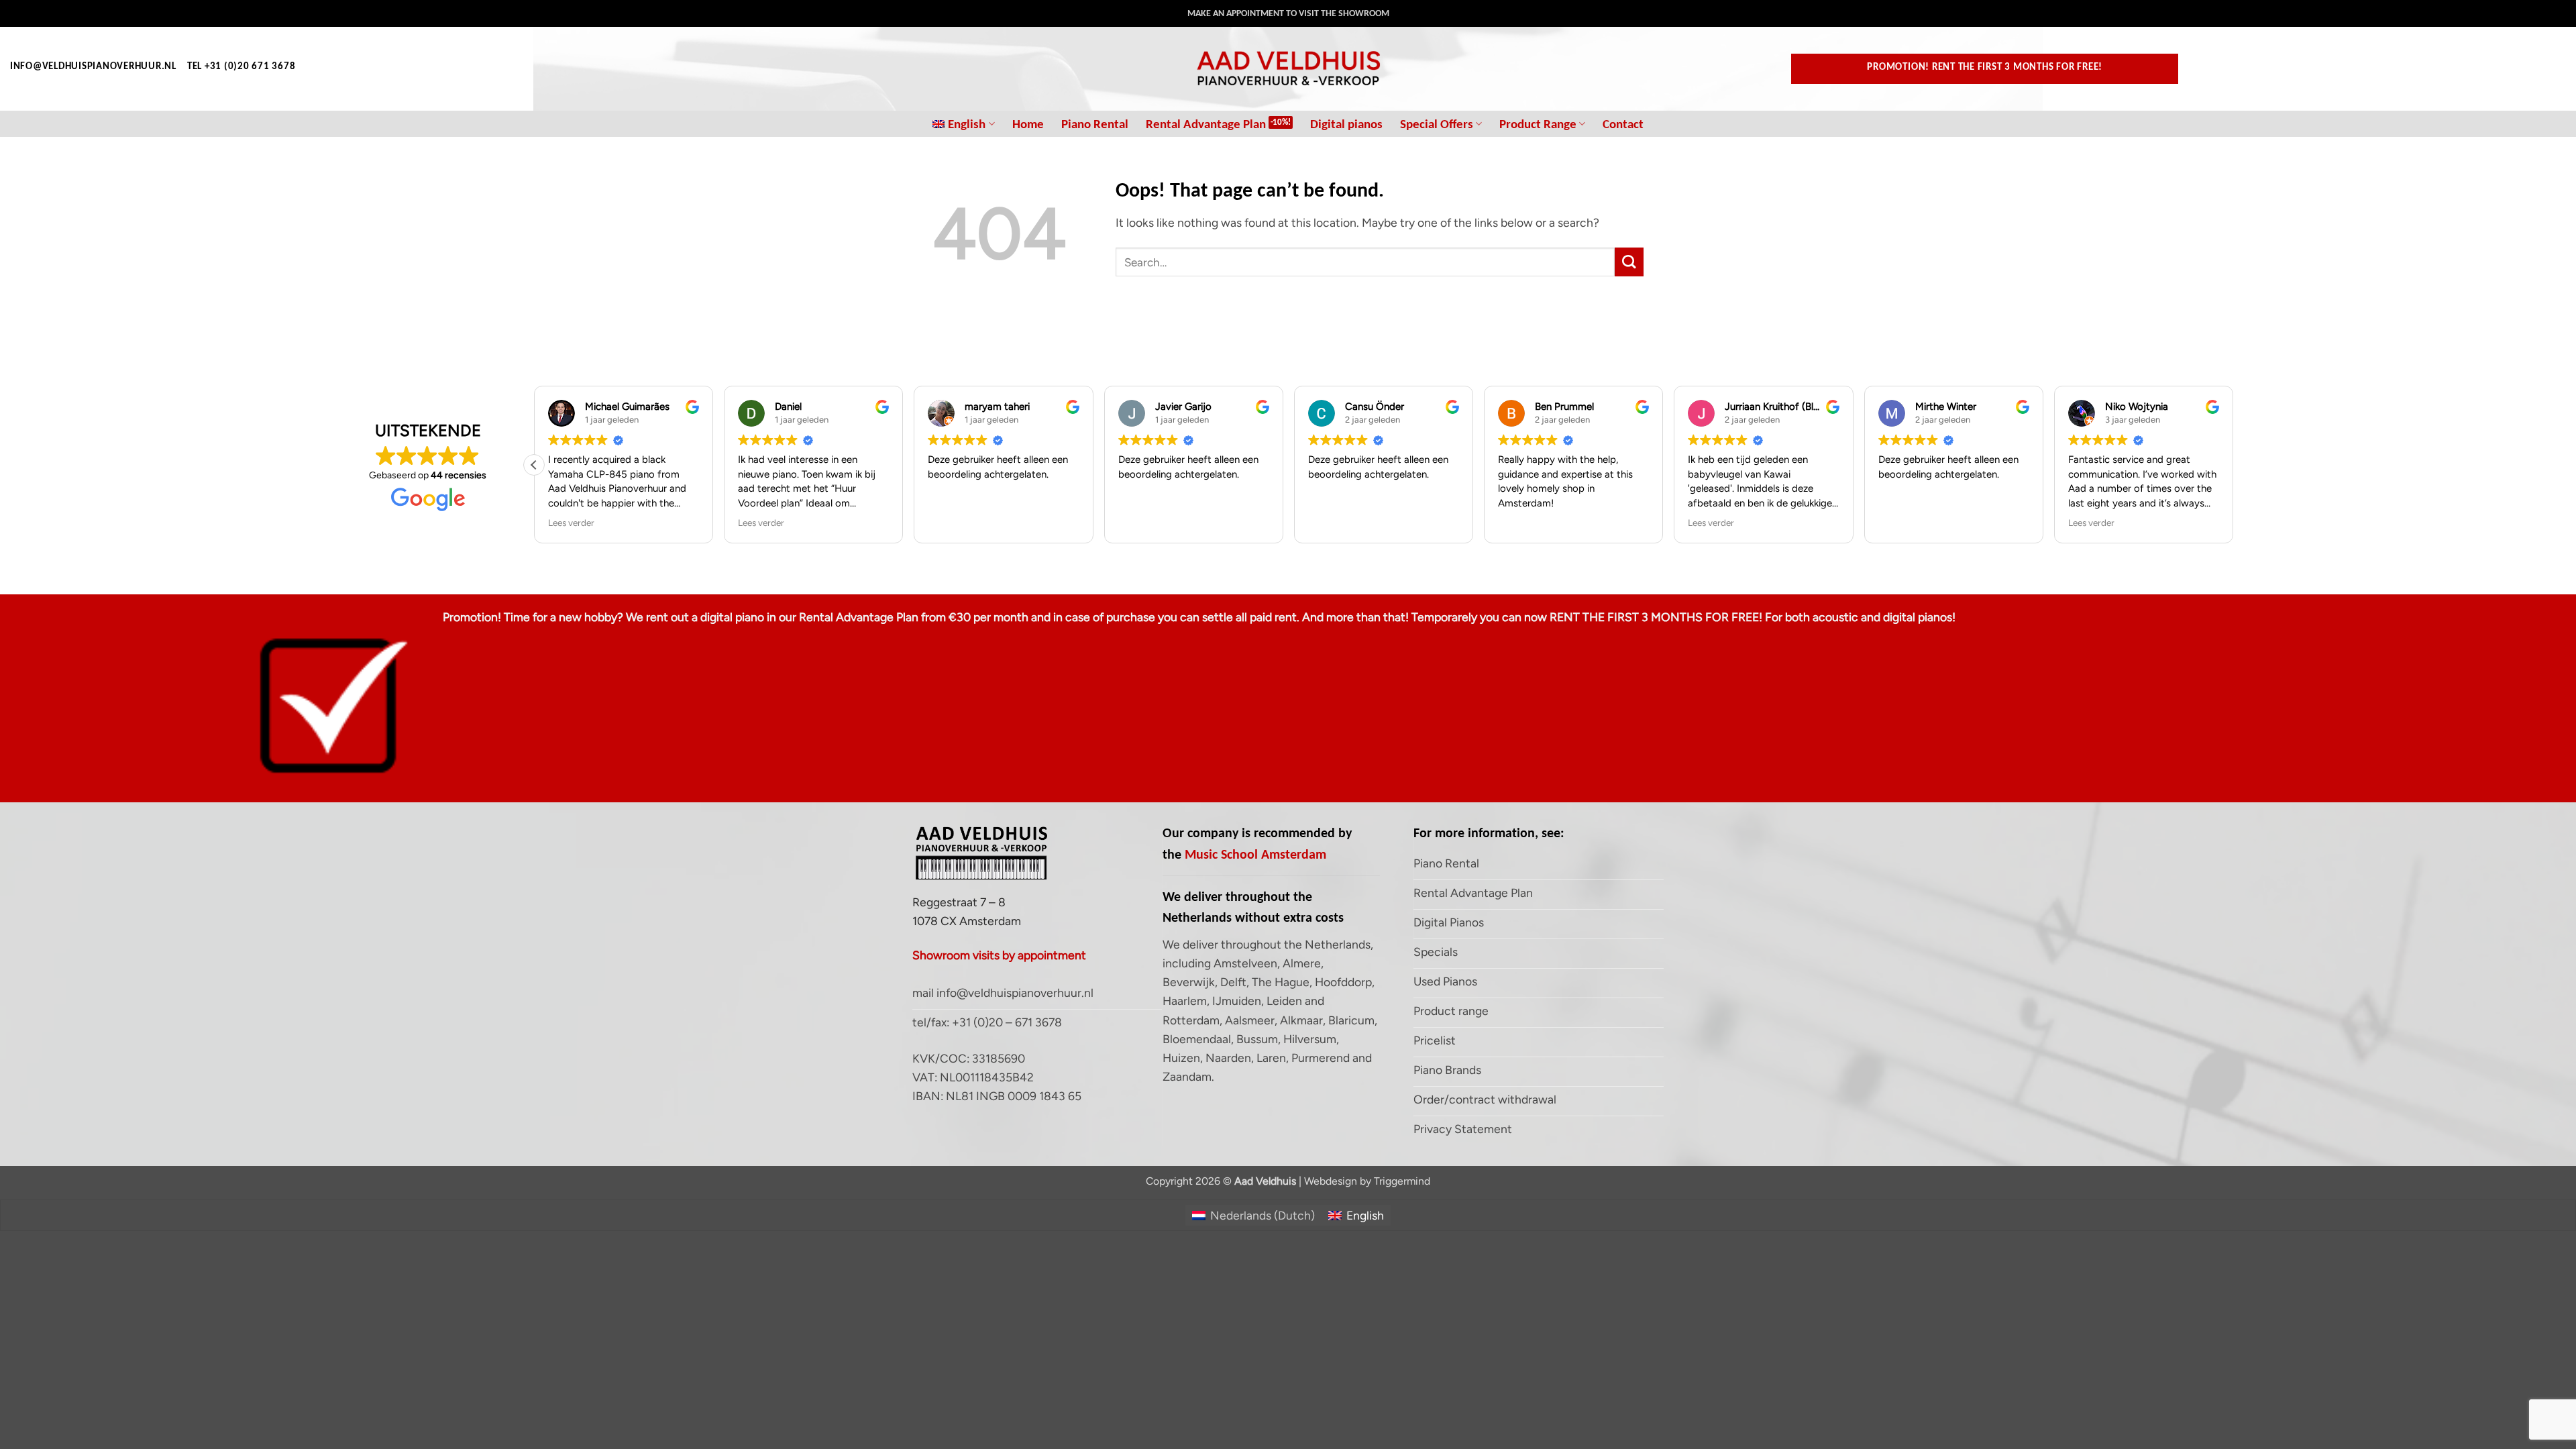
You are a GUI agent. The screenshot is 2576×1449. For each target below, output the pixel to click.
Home (1028, 124)
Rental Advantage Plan (1206, 124)
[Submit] (1629, 262)
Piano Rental (1095, 124)
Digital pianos (1346, 124)
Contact (1623, 124)
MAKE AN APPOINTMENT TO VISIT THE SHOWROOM (1288, 13)
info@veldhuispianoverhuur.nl (93, 66)
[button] (534, 465)
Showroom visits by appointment (999, 955)
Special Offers (1437, 124)
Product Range (1538, 124)
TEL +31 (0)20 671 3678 (241, 66)
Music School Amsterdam (1255, 854)
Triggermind (1402, 1181)
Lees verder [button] (571, 523)
